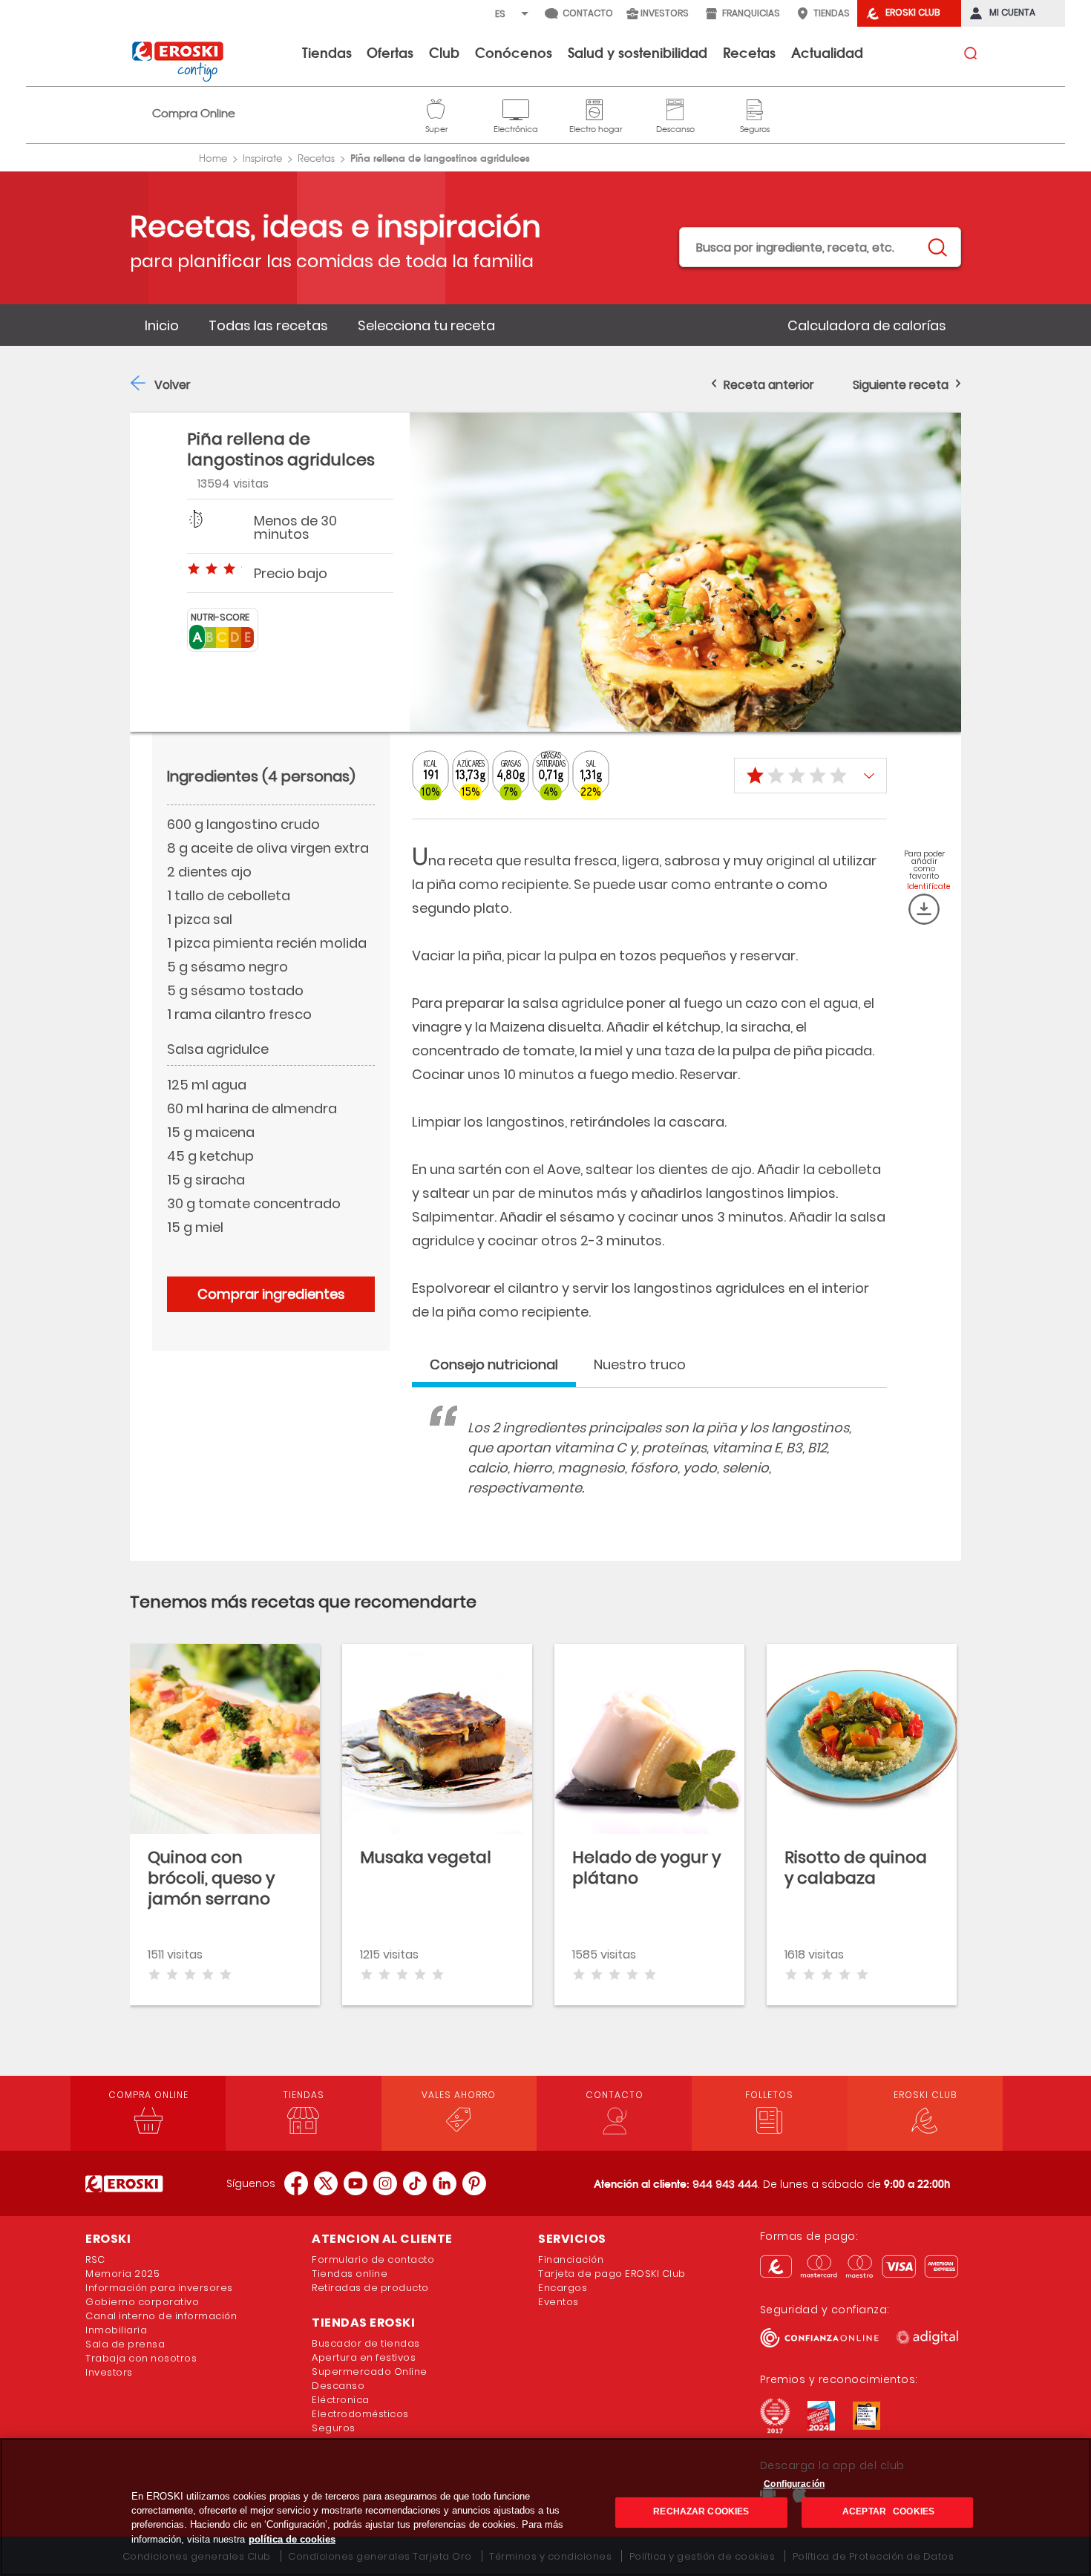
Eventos (558, 2302)
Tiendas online (350, 2274)
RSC (95, 2259)
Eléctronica (341, 2400)
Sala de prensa (125, 2344)
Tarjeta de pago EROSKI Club (612, 2274)
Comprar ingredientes (271, 1294)
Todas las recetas (268, 325)
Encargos (563, 2288)
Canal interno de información (161, 2316)
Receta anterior (769, 385)
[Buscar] (937, 248)
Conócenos (514, 52)
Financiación (571, 2259)
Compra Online (194, 113)
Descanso (675, 108)
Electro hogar (596, 108)
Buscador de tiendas (366, 2343)
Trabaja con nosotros (141, 2358)
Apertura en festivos (364, 2357)
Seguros (755, 108)
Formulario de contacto (373, 2259)
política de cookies (292, 2539)
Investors (109, 2372)
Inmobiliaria (116, 2330)
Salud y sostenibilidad (638, 52)
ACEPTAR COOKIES (887, 2512)
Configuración (794, 2484)
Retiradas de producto (370, 2288)
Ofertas (390, 52)
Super (436, 108)
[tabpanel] (649, 1472)
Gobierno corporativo (142, 2302)
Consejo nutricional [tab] (494, 1364)
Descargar (924, 909)
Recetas (749, 52)
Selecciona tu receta (426, 325)
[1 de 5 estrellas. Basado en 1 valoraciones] (810, 776)
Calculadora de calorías (867, 325)
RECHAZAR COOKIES (701, 2512)
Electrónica (516, 108)
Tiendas (327, 52)
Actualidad (827, 52)
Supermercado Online (370, 2372)
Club (444, 52)
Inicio (162, 325)
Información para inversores (159, 2288)
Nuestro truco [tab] (640, 1364)
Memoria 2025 (122, 2274)
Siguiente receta (901, 385)
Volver (173, 385)
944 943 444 (725, 2184)
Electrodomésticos (360, 2414)
